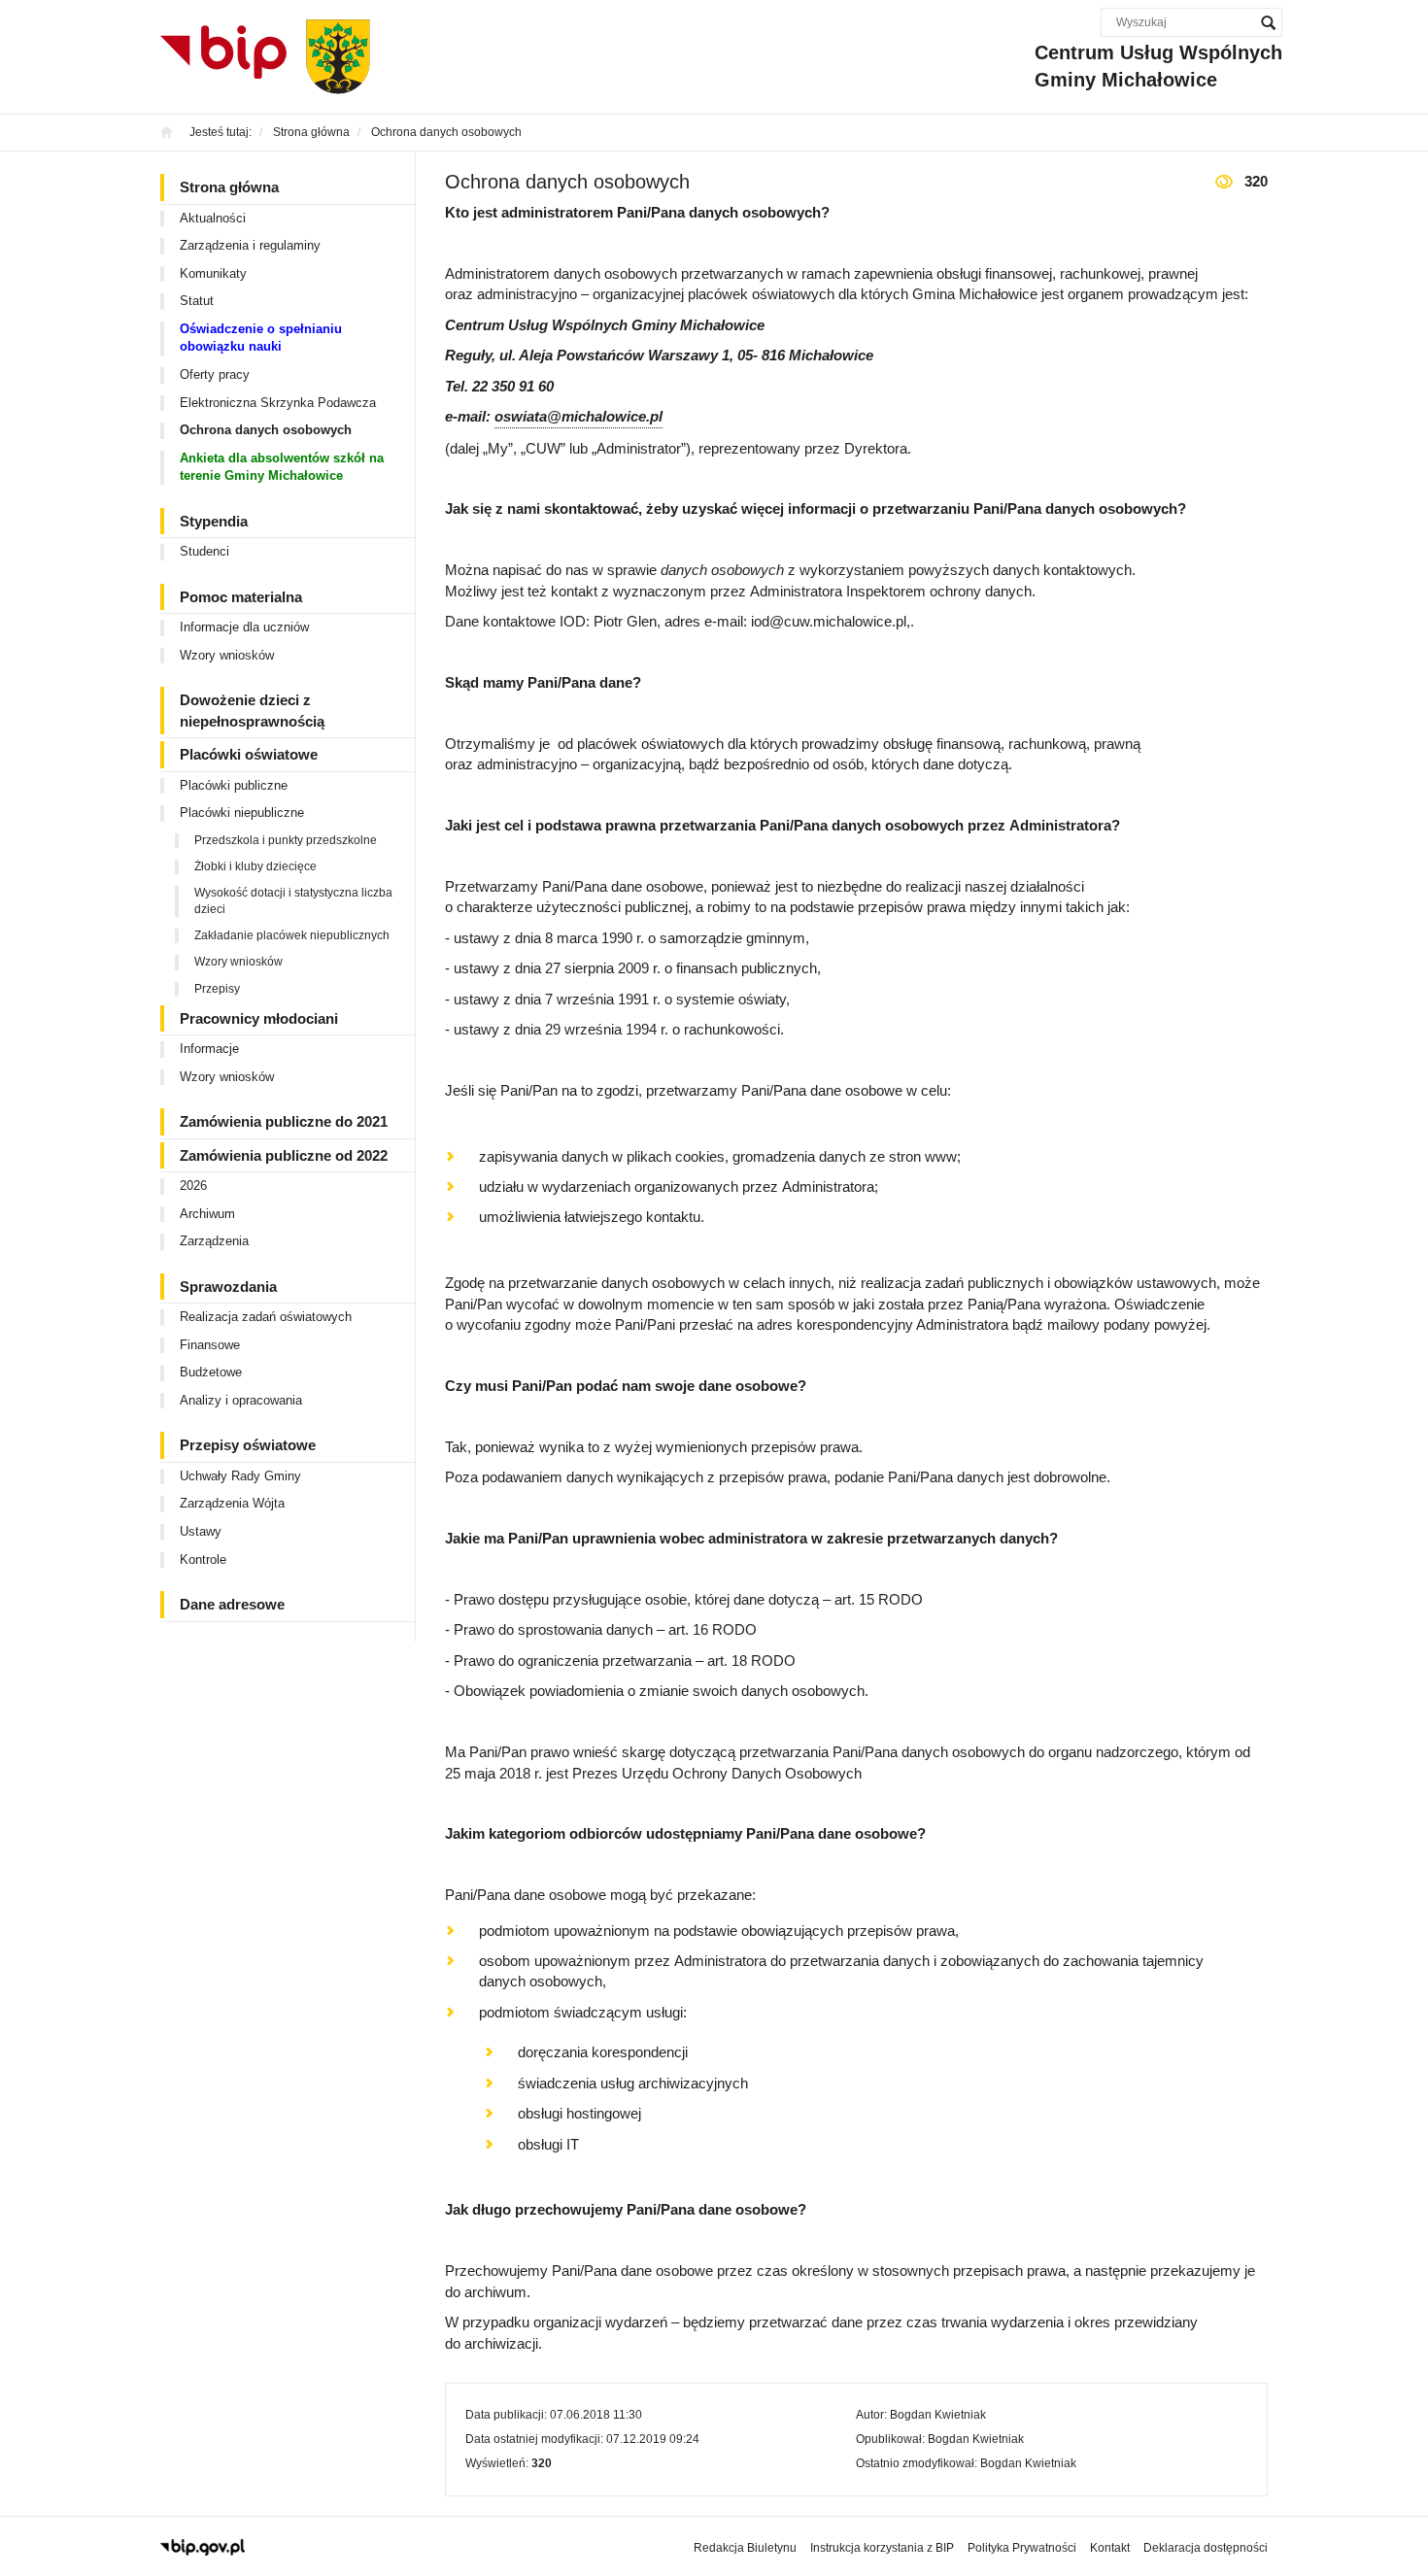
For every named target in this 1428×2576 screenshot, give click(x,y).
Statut (197, 301)
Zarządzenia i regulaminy (250, 245)
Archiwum (207, 1214)
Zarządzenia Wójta (232, 1503)
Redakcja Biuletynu (745, 2548)
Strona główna (229, 187)
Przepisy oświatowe (248, 1445)
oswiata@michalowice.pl (578, 416)
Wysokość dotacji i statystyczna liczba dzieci (293, 901)
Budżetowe (211, 1372)
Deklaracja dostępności (1206, 2548)
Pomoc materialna (241, 597)
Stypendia (214, 521)
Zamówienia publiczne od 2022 (284, 1155)
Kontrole (203, 1559)
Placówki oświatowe (249, 754)
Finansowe (210, 1345)
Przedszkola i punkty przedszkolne (286, 840)
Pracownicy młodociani (259, 1018)
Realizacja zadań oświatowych (266, 1317)
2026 (193, 1186)
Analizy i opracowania (241, 1400)
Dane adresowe (232, 1604)
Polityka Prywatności (1022, 2548)
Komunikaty (213, 273)
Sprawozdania (228, 1287)
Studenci (204, 551)
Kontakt (1110, 2548)
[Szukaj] (1268, 22)
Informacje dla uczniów (244, 627)
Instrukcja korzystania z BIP (882, 2548)
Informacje (209, 1049)
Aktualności (213, 218)
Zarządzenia (214, 1241)
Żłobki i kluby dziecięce (255, 866)
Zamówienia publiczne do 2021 (284, 1121)
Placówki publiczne (234, 785)
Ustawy (201, 1531)
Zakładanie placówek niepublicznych (292, 935)
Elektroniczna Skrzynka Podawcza (278, 403)
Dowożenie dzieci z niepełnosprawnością (252, 710)
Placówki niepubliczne (242, 813)
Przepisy (217, 989)
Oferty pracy (215, 374)
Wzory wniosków (227, 655)
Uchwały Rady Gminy (240, 1476)
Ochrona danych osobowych (266, 430)
